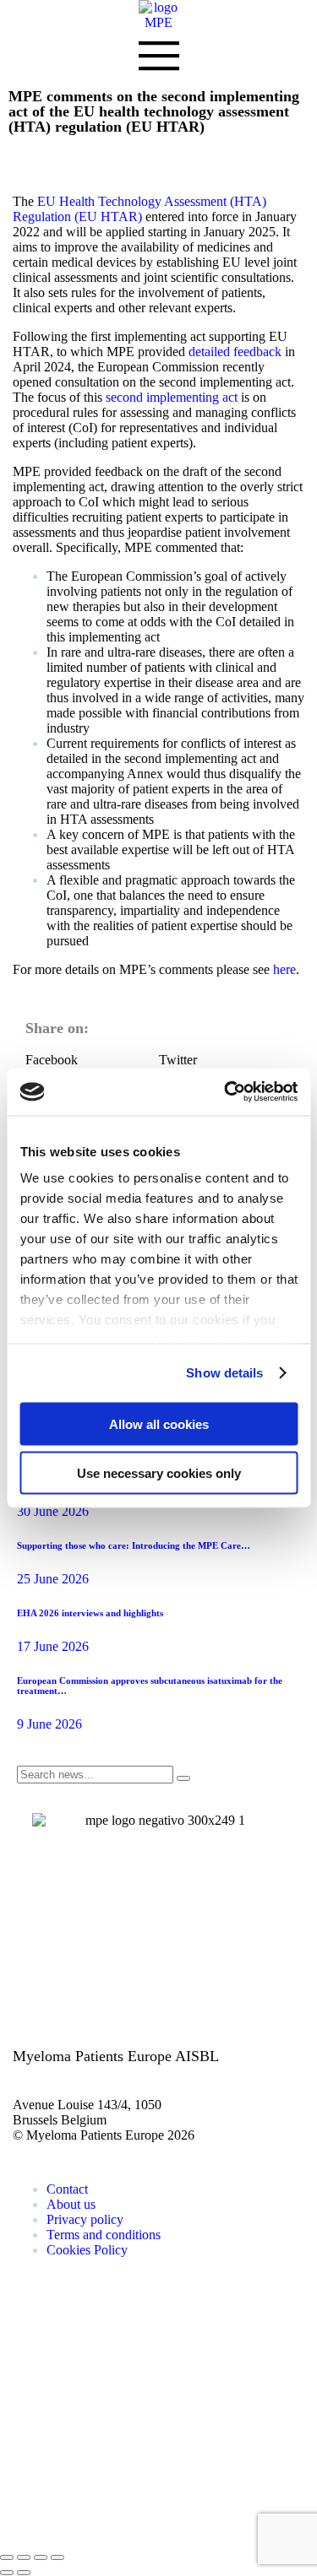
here (284, 969)
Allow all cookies (159, 1423)
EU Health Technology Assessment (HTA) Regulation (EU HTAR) (139, 209)
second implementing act (172, 397)
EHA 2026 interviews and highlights (90, 1613)
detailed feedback (235, 352)
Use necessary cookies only (159, 1473)
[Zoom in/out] (57, 2557)
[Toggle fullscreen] (41, 2557)
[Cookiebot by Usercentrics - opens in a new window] (226, 1092)
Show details (224, 1373)
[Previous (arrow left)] (7, 2573)
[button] (92, 1060)
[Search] (183, 1778)
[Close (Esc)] (7, 2557)
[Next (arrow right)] (24, 2573)
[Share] (24, 2557)
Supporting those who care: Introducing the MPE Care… (134, 1545)
